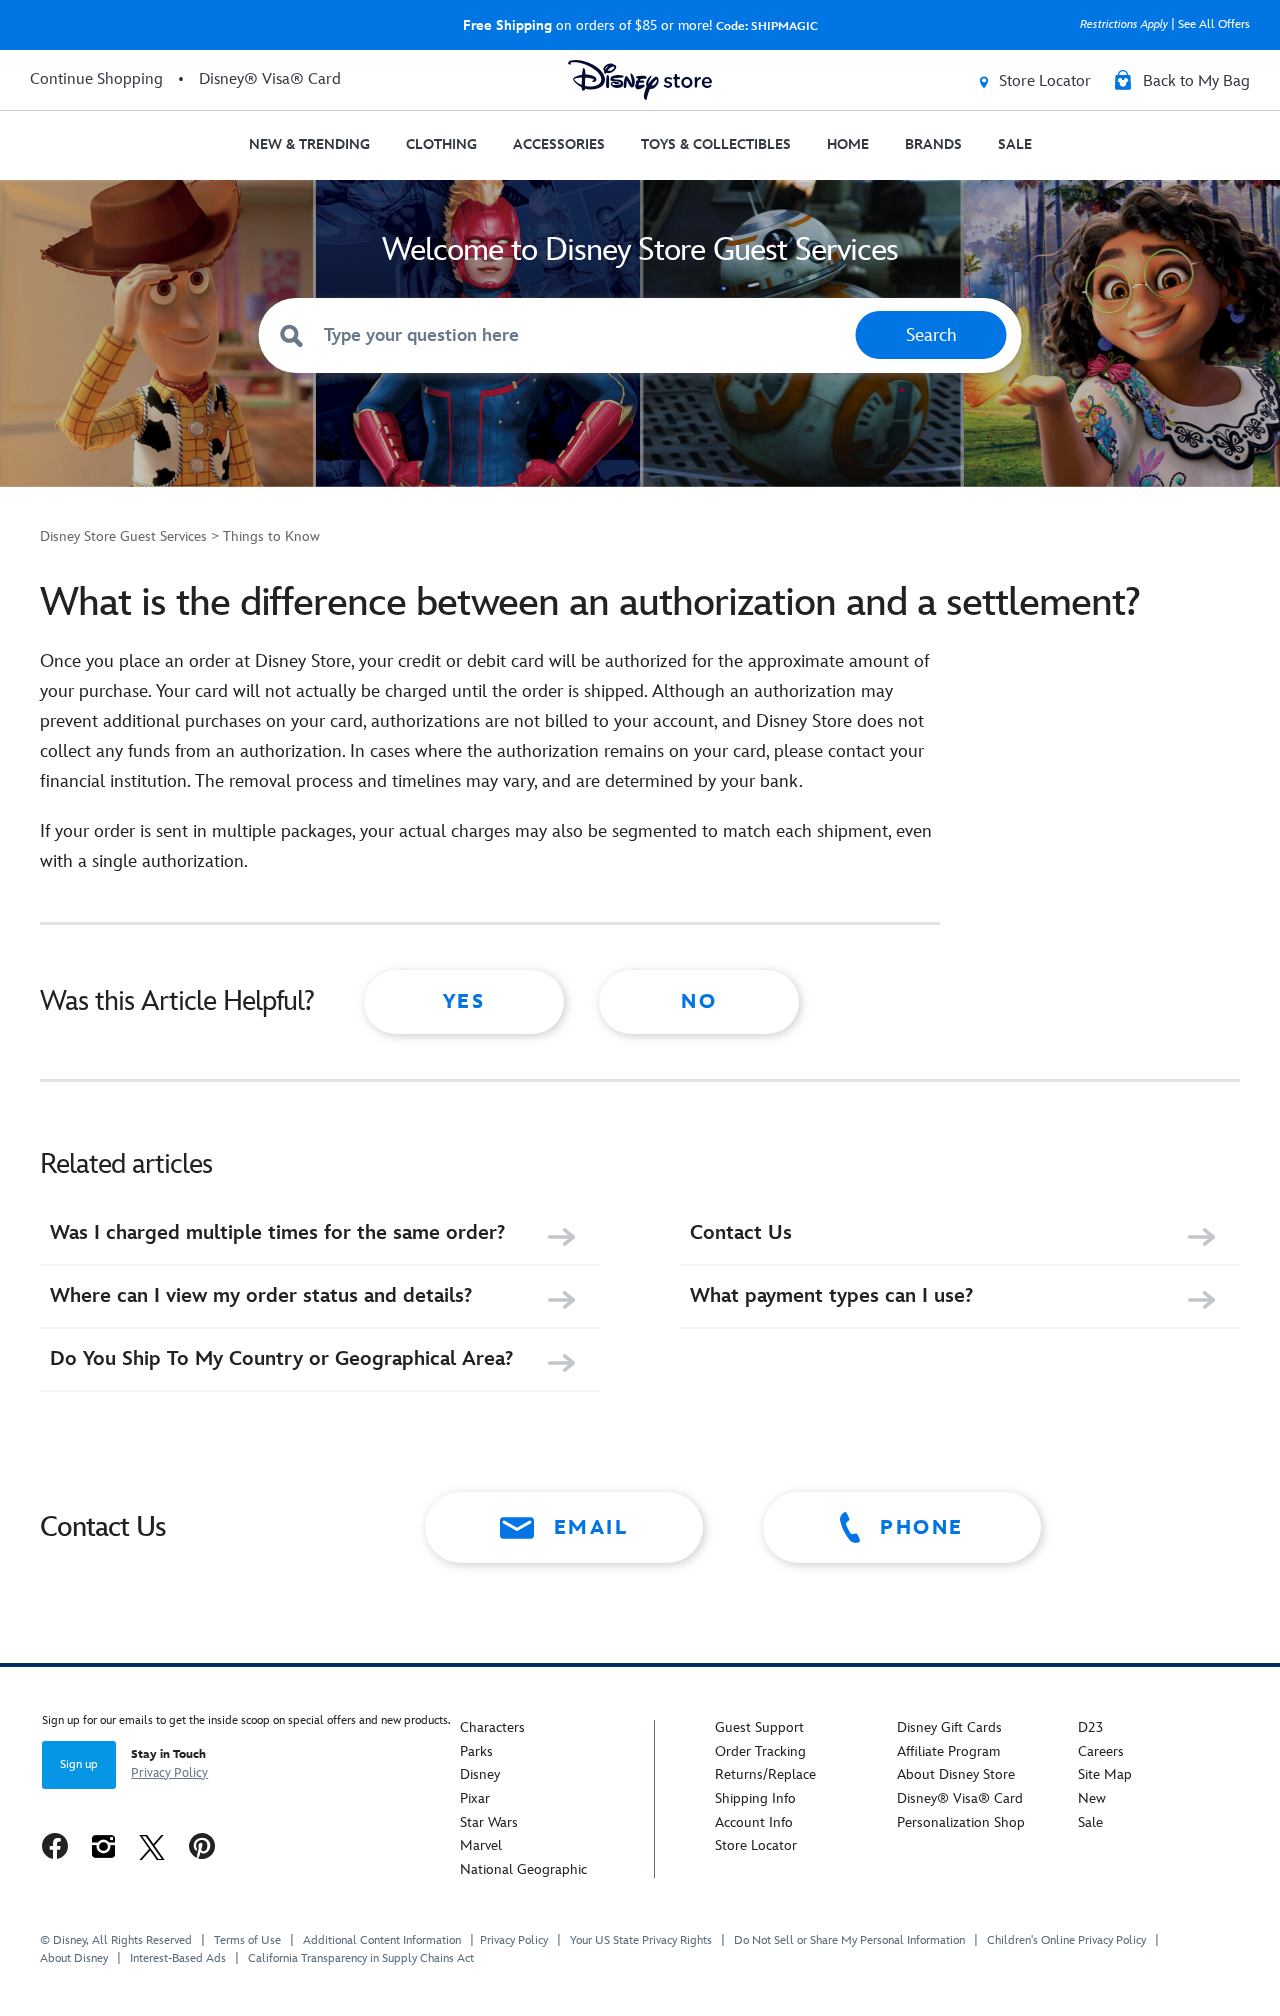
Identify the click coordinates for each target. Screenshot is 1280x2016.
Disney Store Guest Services (123, 536)
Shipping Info (755, 1798)
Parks (476, 1751)
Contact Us (741, 1233)
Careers (1101, 1751)
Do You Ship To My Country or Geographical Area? (281, 1359)
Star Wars (489, 1822)
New (1092, 1798)
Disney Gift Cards (949, 1727)
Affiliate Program (948, 1751)
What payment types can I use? (831, 1296)
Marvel (481, 1845)
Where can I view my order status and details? (261, 1296)
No (699, 1002)
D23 (1090, 1727)
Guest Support (759, 1727)
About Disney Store (956, 1774)
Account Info (754, 1822)
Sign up (79, 1764)
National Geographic (523, 1869)
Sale (1090, 1822)
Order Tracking (760, 1751)
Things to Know (271, 536)
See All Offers (1214, 24)
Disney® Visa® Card (960, 1798)
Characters (492, 1727)
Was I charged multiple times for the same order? (277, 1233)
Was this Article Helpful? (177, 1001)
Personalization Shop (961, 1822)
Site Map (1105, 1774)
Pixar (475, 1798)
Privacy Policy (169, 1773)
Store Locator (756, 1845)
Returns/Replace (765, 1774)
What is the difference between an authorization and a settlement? (590, 603)
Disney (480, 1774)
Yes (464, 1002)
